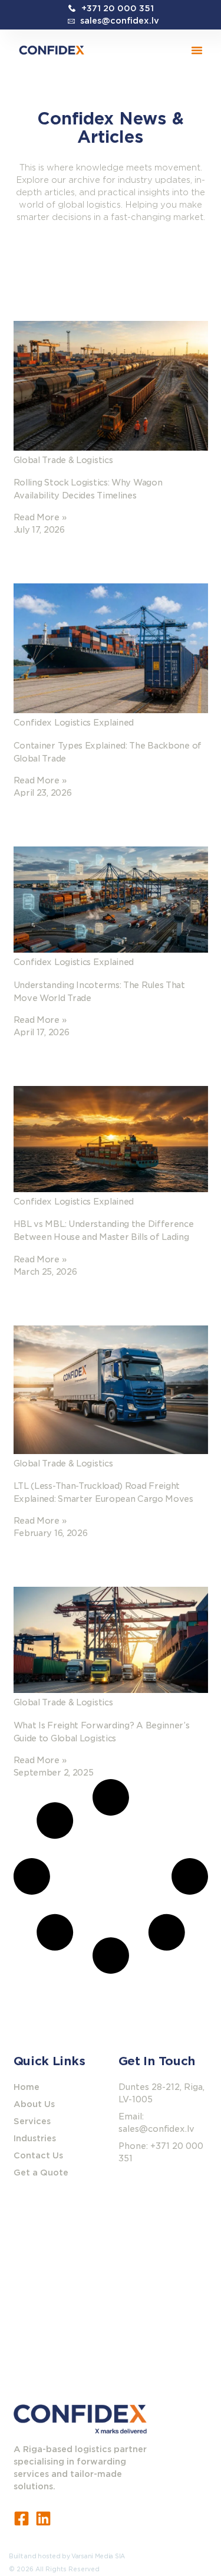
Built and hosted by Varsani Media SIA (67, 2556)
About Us (34, 2104)
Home (27, 2087)
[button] (197, 50)
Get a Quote (41, 2173)
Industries (35, 2138)
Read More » (40, 517)
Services (32, 2121)
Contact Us (38, 2155)
